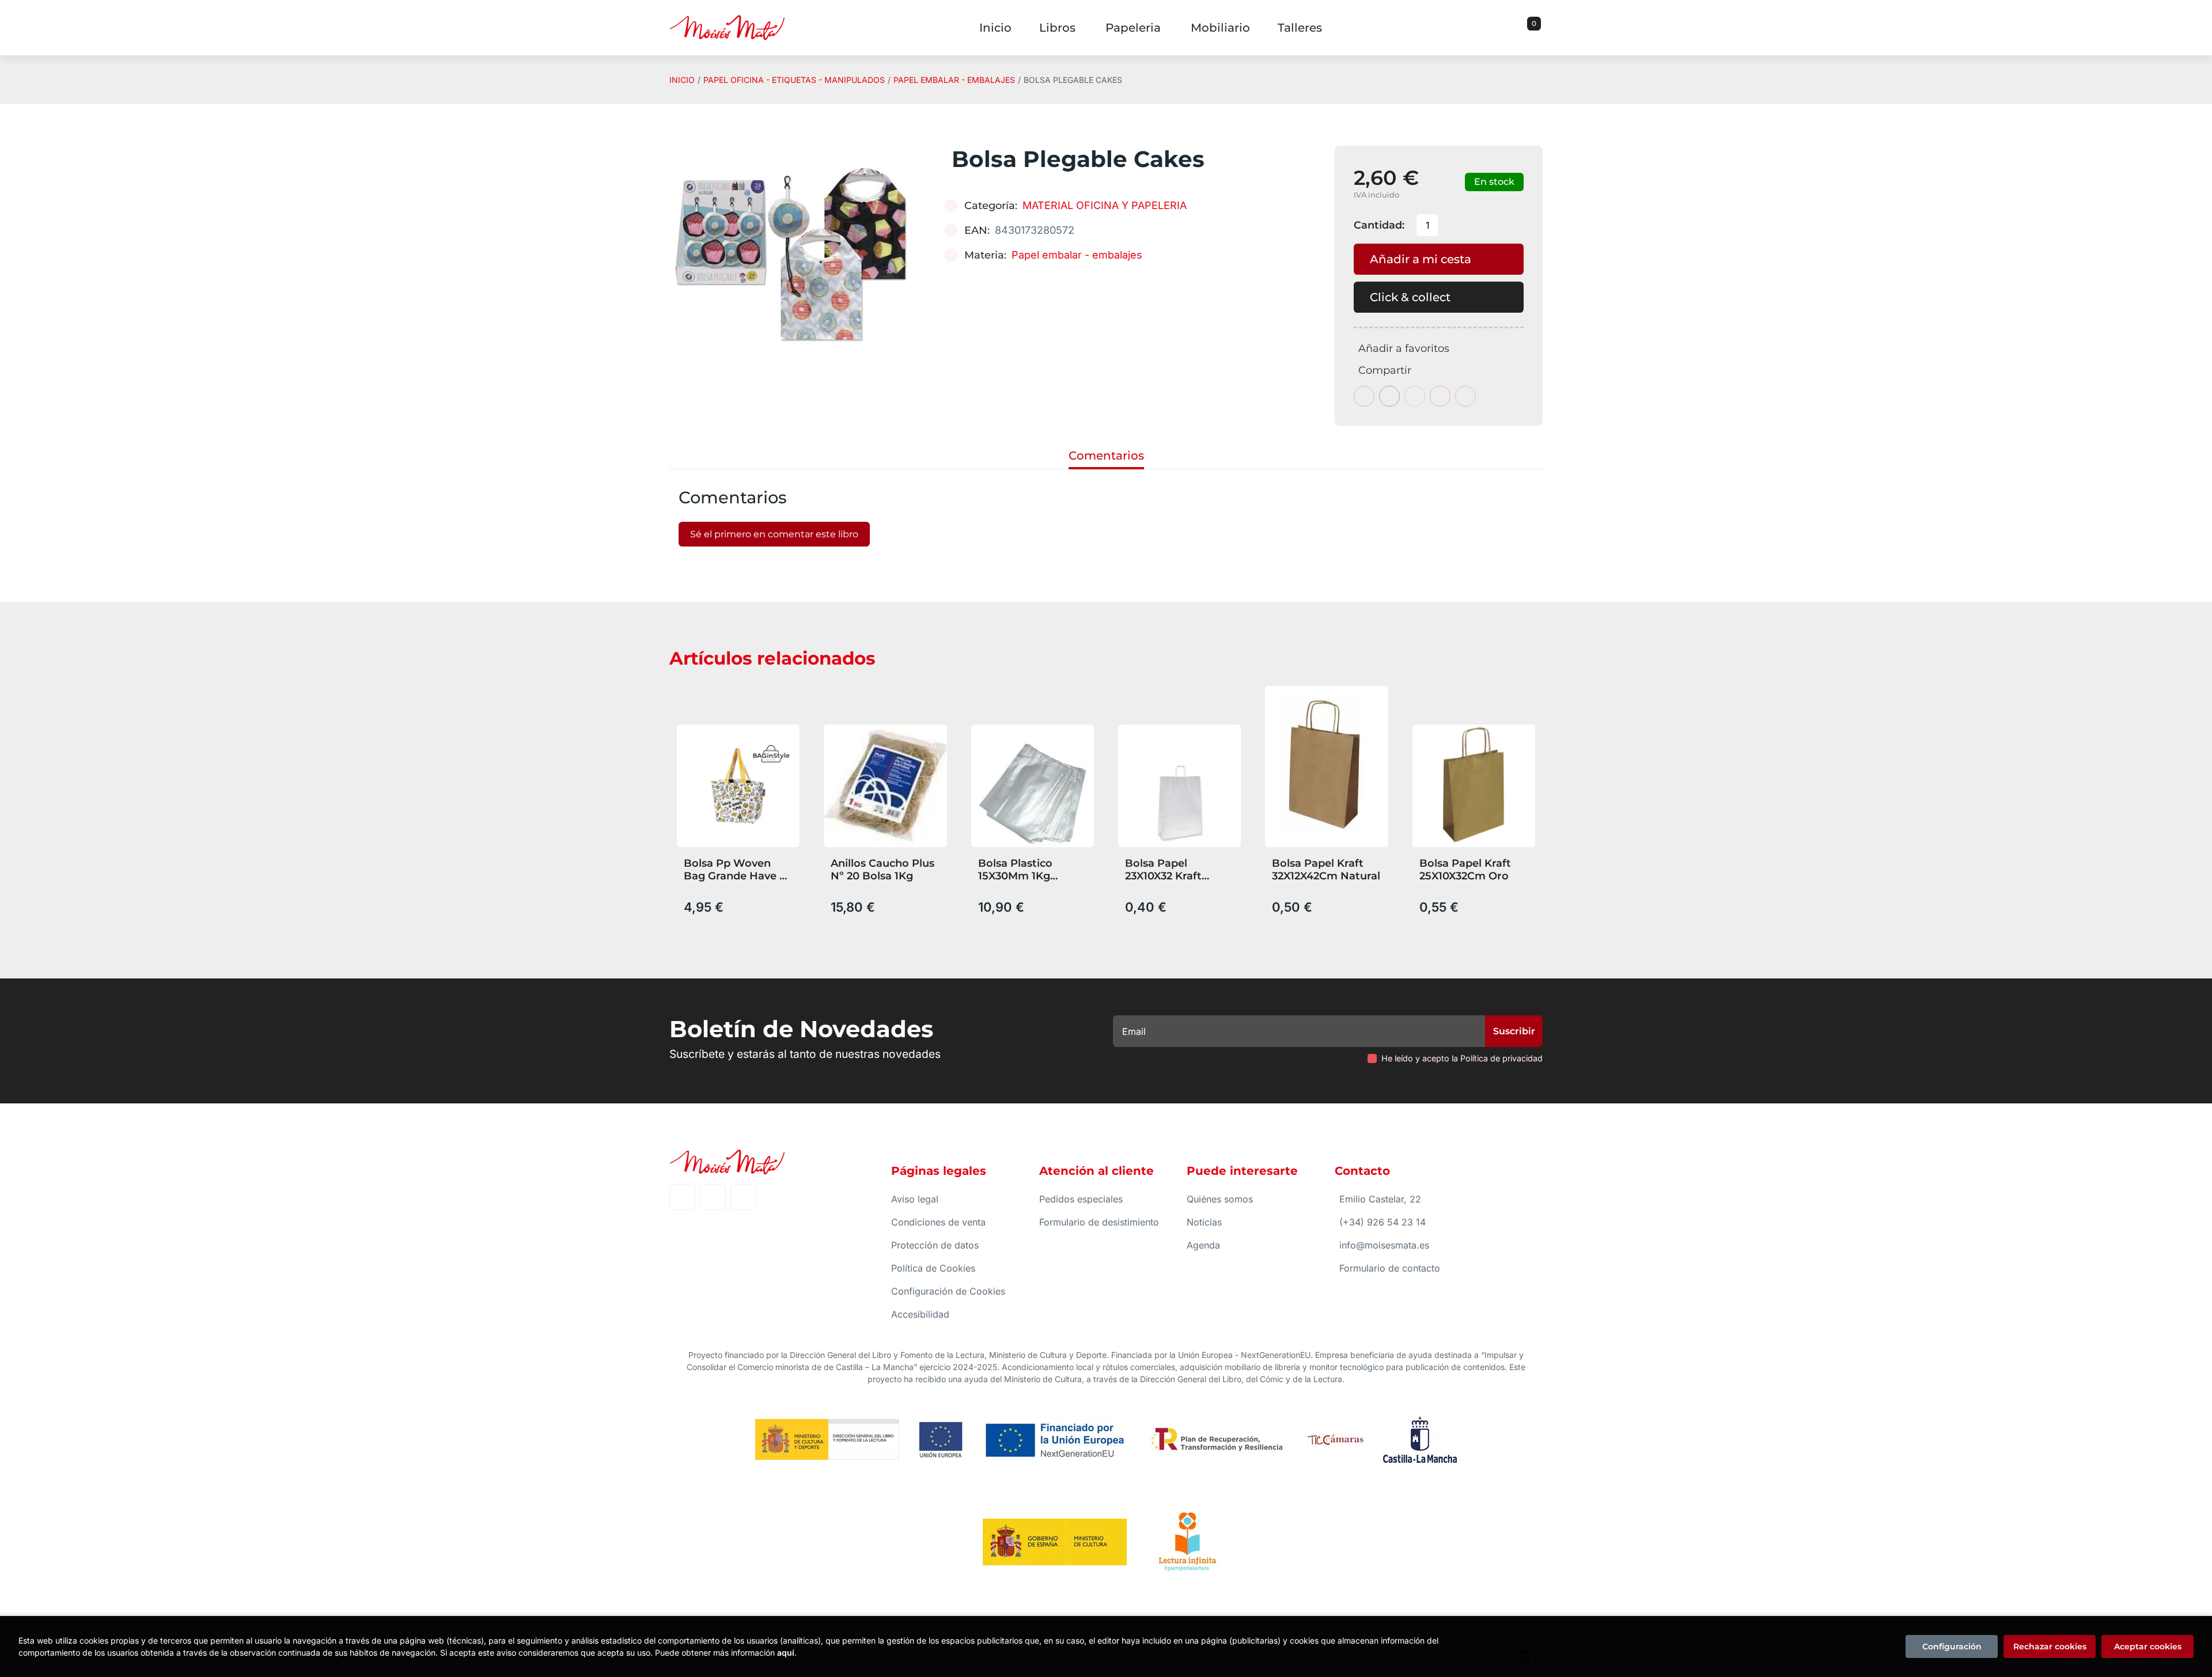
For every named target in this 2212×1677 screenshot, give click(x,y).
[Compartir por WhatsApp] (1415, 396)
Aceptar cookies (2148, 1646)
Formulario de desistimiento (1099, 1222)
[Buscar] (1520, 28)
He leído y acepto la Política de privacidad (1462, 1058)
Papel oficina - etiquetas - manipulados (794, 80)
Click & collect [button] (1410, 297)
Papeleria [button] (1133, 28)
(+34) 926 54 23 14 (1382, 1222)
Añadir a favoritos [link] (1404, 348)
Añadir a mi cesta (1421, 259)
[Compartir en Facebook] (1364, 396)
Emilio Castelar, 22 (1380, 1199)
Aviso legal (915, 1199)
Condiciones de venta (938, 1222)
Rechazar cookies (2050, 1646)
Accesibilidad (920, 1314)
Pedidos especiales (1081, 1199)
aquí (786, 1653)
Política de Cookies (933, 1268)
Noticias (1204, 1222)
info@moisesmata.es (1384, 1245)
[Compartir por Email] (1440, 396)
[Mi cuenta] (1540, 28)
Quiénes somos (1220, 1199)
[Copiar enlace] (1465, 396)
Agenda (1203, 1245)
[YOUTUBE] (743, 1197)
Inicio (682, 80)
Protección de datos (935, 1245)
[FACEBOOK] (682, 1197)
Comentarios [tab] (1106, 456)
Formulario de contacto (1390, 1268)
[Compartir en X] (1389, 396)
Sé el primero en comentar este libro (774, 534)
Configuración (1952, 1646)
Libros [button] (1057, 28)
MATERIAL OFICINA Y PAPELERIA (1105, 205)
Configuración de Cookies (948, 1291)
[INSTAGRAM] (713, 1197)
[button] (1530, 28)
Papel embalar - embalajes (954, 80)
